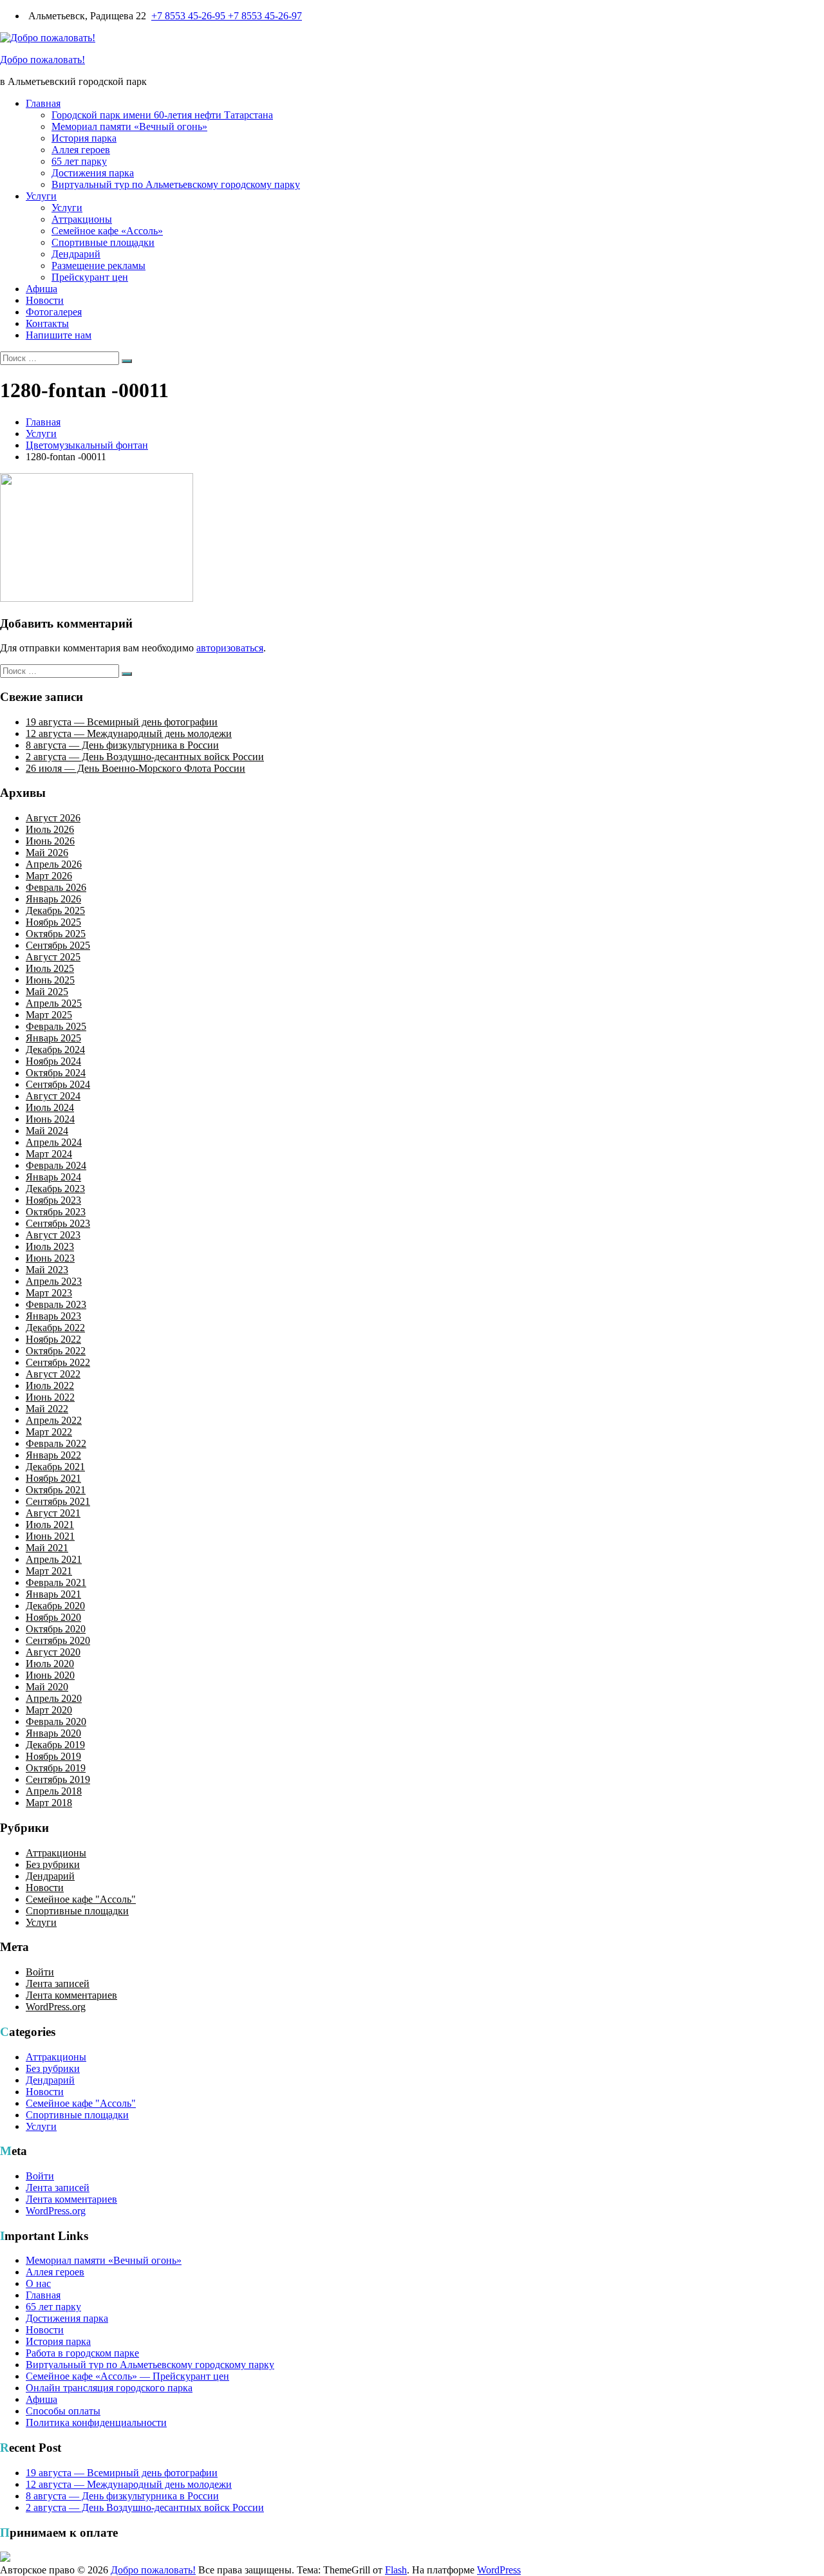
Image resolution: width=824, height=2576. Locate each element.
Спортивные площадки (103, 242)
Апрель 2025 (54, 1003)
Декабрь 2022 (55, 1328)
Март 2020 (49, 1710)
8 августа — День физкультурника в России (122, 745)
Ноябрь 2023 (53, 1200)
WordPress (499, 2570)
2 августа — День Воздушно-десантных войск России (145, 757)
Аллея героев (81, 150)
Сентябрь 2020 (58, 1640)
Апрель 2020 (54, 1698)
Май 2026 (47, 853)
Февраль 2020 (56, 1722)
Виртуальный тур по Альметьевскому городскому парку (176, 184)
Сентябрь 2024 (58, 1084)
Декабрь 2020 (55, 1606)
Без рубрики (53, 1864)
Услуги (41, 196)
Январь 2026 (53, 899)
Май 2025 (47, 992)
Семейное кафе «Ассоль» (107, 231)
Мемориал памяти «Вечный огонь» (129, 126)
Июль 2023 (50, 1246)
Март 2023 (49, 1293)
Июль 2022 (50, 1386)
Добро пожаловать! (42, 60)
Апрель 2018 (54, 1791)
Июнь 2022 (50, 1397)
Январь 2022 (53, 1455)
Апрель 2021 (54, 1559)
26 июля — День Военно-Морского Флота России (136, 768)
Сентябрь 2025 (58, 945)
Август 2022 (53, 1374)
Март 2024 (49, 1154)
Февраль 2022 (56, 1443)
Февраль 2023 (56, 1304)
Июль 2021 (50, 1525)
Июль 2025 (50, 968)
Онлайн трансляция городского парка (109, 2388)
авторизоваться (230, 648)
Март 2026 (49, 876)
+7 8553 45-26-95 (190, 16)
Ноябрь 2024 (53, 1061)
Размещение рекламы (98, 266)
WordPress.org (56, 2007)
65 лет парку (79, 161)
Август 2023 (53, 1235)
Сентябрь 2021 (58, 1501)
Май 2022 (47, 1409)
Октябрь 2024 (56, 1073)
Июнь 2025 (50, 980)
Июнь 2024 (50, 1119)
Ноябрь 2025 (53, 922)
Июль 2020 (50, 1664)
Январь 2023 (53, 1316)
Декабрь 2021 (55, 1467)
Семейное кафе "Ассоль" (81, 1899)
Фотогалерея (54, 312)
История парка (84, 138)
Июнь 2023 (50, 1258)
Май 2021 (47, 1548)
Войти (40, 1972)
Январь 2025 (53, 1038)
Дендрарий (76, 254)
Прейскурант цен (90, 277)
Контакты (47, 323)
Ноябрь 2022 (53, 1339)
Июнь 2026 (50, 841)
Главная (43, 103)
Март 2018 (49, 1803)
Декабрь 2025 (55, 910)
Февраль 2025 (56, 1026)
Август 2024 (53, 1096)
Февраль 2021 (56, 1582)
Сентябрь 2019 (58, 1779)
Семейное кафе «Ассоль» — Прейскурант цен (127, 2376)
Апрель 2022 (54, 1420)
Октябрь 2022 (56, 1351)
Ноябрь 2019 (53, 1756)
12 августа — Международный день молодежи (129, 733)
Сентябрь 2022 (58, 1362)
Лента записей (58, 1983)
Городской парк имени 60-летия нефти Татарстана (162, 115)
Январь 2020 (53, 1733)
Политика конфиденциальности (96, 2422)
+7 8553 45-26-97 (265, 16)
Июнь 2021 (50, 1536)
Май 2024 (47, 1131)
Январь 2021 (53, 1594)
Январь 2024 (53, 1177)
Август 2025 (53, 957)
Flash (396, 2570)
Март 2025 (49, 1015)
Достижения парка (93, 173)
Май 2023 (47, 1270)
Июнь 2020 (50, 1675)
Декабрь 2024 (55, 1050)
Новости (45, 300)
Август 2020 (53, 1652)
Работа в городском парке (82, 2353)
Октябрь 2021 (56, 1490)
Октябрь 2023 (56, 1212)
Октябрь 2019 (56, 1768)
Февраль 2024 (56, 1165)
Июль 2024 (50, 1107)
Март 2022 (49, 1432)
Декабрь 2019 (55, 1745)
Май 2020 (47, 1687)
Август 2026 (53, 818)
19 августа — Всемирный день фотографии (122, 722)
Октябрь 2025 (56, 934)
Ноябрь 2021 (53, 1478)
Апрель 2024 (54, 1142)
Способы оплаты (63, 2411)
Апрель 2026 (54, 864)
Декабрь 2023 (55, 1189)
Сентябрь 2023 (58, 1223)
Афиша (42, 289)
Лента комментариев (71, 1995)
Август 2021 (53, 1513)
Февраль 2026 (56, 887)
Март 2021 (49, 1571)
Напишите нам (59, 335)
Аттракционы (82, 219)
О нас (38, 2283)
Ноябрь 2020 (53, 1617)
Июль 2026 (50, 829)
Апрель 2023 (54, 1281)
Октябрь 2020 (56, 1629)
